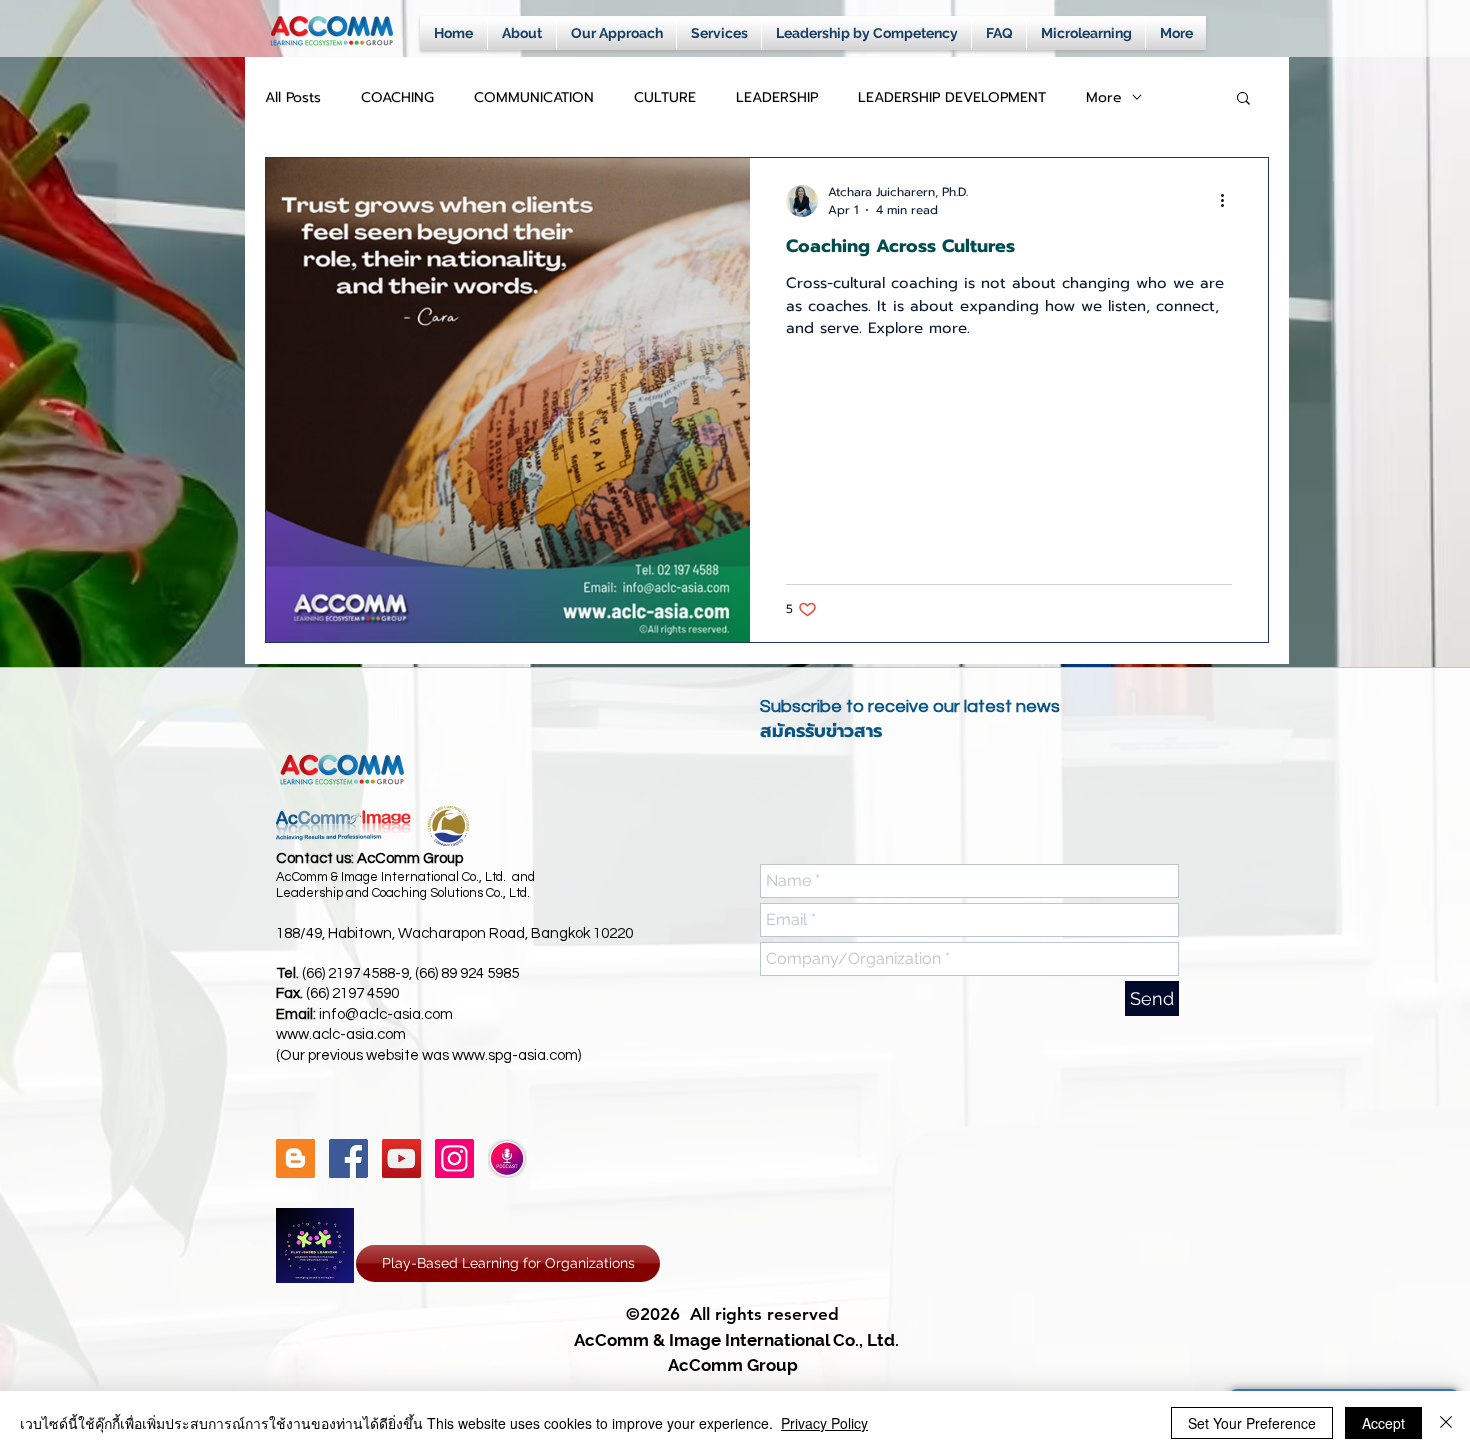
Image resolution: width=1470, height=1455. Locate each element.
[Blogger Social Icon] (295, 1158)
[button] (1243, 99)
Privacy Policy (824, 1423)
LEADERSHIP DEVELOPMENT (952, 97)
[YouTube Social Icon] (401, 1158)
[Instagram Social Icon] (454, 1158)
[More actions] (1229, 201)
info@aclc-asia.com (386, 1014)
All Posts (293, 97)
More (1104, 97)
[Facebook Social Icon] (348, 1158)
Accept (1383, 1423)
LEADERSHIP (777, 97)
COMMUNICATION (534, 97)
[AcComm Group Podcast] (507, 1158)
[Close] (1446, 1423)
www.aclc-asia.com (341, 1034)
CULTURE (665, 97)
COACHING (397, 97)
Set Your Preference (1252, 1423)
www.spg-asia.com (515, 1055)
